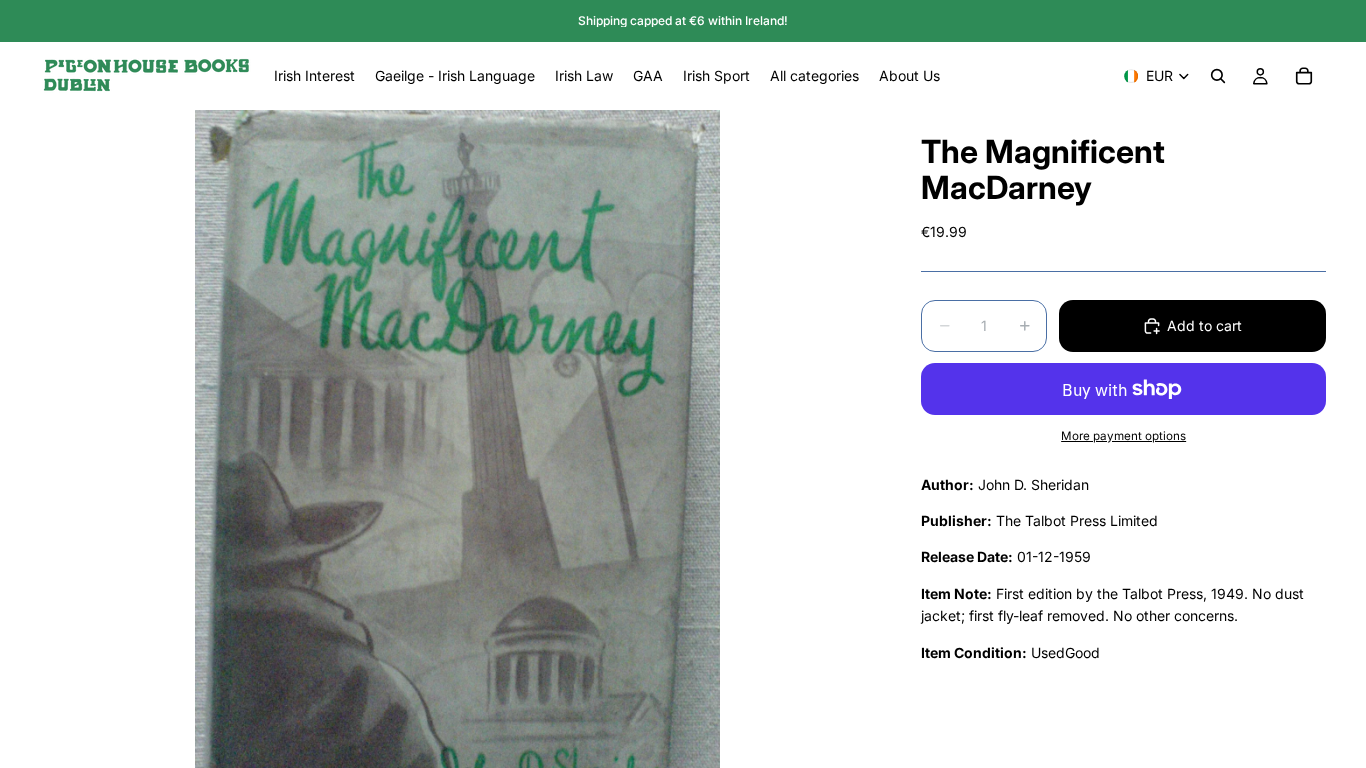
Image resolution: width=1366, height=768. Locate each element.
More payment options (1123, 436)
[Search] (1218, 76)
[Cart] (1304, 76)
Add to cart (1204, 325)
